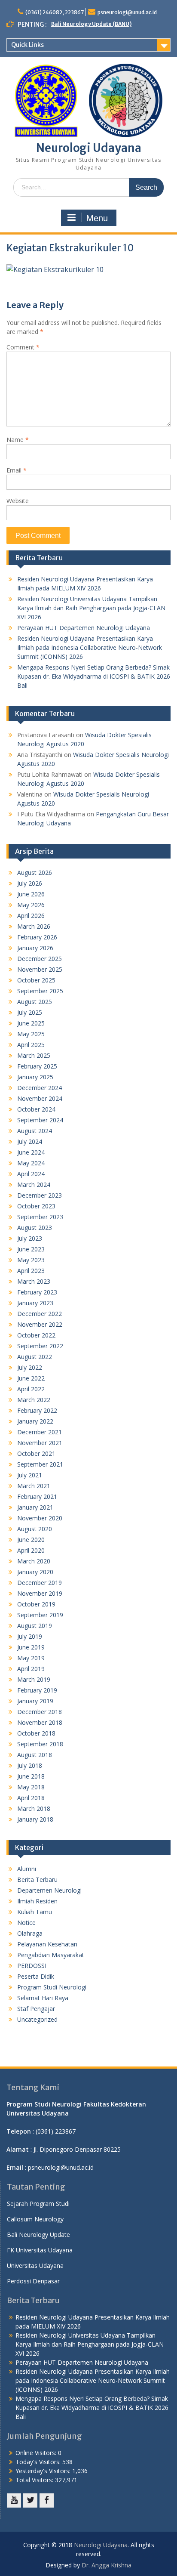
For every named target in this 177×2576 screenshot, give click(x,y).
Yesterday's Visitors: (44, 2471)
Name (18, 440)
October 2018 (36, 1733)
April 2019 (31, 1669)
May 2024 (31, 1163)
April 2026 (31, 916)
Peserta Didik (36, 1976)
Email (17, 470)
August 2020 (35, 1529)
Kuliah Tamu (35, 1912)
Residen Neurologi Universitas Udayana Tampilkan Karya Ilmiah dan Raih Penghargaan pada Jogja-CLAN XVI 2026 (91, 608)
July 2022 (30, 1367)
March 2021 (34, 1486)
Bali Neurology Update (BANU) (91, 24)
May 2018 (31, 1787)
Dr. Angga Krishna (107, 2565)
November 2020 (40, 1518)
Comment (23, 347)
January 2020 (35, 1572)
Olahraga (30, 1933)
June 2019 (31, 1647)
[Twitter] (30, 2500)
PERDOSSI (32, 1966)
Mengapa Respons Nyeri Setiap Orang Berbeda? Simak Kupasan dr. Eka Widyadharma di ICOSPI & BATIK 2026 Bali (94, 676)
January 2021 (35, 1507)
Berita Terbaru (37, 1879)
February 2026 (37, 937)
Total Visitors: (35, 2480)
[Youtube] (14, 2500)
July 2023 (30, 1238)
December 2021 (40, 1432)
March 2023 (34, 1281)
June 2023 (31, 1249)
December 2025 (40, 959)
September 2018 (40, 1744)
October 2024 (36, 1109)
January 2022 (35, 1421)
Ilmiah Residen (37, 1901)
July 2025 (30, 1012)
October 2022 (36, 1335)
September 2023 (40, 1217)
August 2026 (35, 873)
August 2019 (35, 1626)
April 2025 (31, 1045)
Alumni (27, 1869)
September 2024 (40, 1120)
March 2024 (34, 1185)
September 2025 (40, 991)
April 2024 (31, 1174)
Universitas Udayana (35, 2266)
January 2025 (35, 1077)
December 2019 (40, 1583)
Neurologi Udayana (89, 148)
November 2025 (40, 969)
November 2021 (40, 1443)
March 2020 (34, 1561)
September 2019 (40, 1615)
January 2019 (35, 1701)
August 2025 (35, 1002)
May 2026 (31, 905)
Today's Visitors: (39, 2462)
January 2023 (35, 1303)
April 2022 (31, 1389)
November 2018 (40, 1722)
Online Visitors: (37, 2453)
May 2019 (31, 1658)
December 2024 (40, 1088)
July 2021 (30, 1475)
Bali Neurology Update (38, 2235)
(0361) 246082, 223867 (55, 12)
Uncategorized (37, 2019)
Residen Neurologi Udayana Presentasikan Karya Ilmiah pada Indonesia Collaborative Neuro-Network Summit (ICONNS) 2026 (90, 647)
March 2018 (34, 1808)
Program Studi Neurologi (52, 1987)
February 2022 (37, 1410)
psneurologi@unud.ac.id (127, 12)
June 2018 (31, 1776)
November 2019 (40, 1593)
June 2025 (31, 1023)
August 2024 (35, 1131)
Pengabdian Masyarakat (51, 1955)
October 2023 (36, 1206)
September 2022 (40, 1346)
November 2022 (40, 1324)
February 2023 (37, 1292)
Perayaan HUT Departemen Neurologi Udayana (84, 628)
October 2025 (36, 980)
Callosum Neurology (35, 2219)
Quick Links (27, 45)
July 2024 (30, 1141)
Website (18, 501)
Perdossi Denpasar (33, 2281)
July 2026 (30, 883)
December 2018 (40, 1712)
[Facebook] (47, 2500)
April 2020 (31, 1550)
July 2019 (30, 1636)
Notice (26, 1923)
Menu (97, 218)
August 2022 (35, 1357)
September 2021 (40, 1464)
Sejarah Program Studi (38, 2204)
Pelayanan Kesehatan (47, 1944)
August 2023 (35, 1228)
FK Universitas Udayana (40, 2250)
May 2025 (31, 1034)
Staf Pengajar (36, 2009)
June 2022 (31, 1378)
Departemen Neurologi (49, 1890)
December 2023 (40, 1195)
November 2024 (40, 1098)
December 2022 (40, 1314)
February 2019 (37, 1690)
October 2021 (36, 1453)
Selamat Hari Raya (43, 1998)
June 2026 (31, 894)
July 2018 (30, 1765)
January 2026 (35, 948)
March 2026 (34, 926)
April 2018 (31, 1798)
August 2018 (35, 1755)
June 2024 (31, 1152)
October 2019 (36, 1604)
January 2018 (35, 1819)
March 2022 (34, 1400)
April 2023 (31, 1271)
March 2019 (34, 1679)
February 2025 (37, 1066)
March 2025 (34, 1055)
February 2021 (37, 1496)
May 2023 (31, 1260)
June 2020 (31, 1540)
